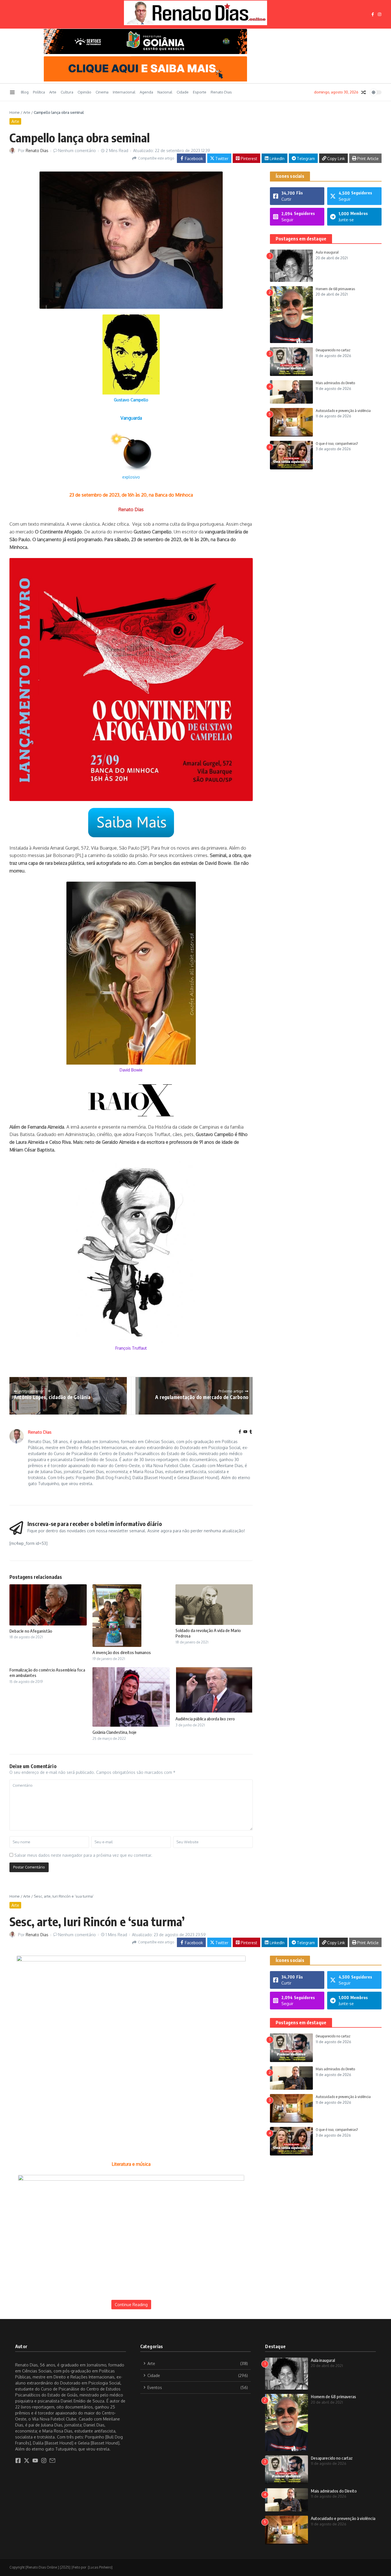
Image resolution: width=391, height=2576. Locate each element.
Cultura (67, 92)
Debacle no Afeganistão (31, 1631)
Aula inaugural (327, 252)
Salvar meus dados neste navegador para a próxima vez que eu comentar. (83, 1855)
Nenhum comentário (77, 151)
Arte (53, 92)
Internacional (124, 92)
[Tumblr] (251, 1432)
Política (39, 92)
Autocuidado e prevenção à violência (343, 411)
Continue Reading (131, 2305)
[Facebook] (240, 1432)
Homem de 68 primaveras (335, 289)
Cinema (102, 92)
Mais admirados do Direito (335, 383)
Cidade (183, 92)
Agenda (146, 92)
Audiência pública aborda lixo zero (205, 1719)
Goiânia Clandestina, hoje (114, 1732)
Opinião (84, 92)
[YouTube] (245, 1432)
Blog (25, 92)
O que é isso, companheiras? (337, 443)
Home (15, 112)
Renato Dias (221, 92)
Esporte (200, 92)
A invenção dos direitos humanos (122, 1652)
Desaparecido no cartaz (333, 350)
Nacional (165, 92)
